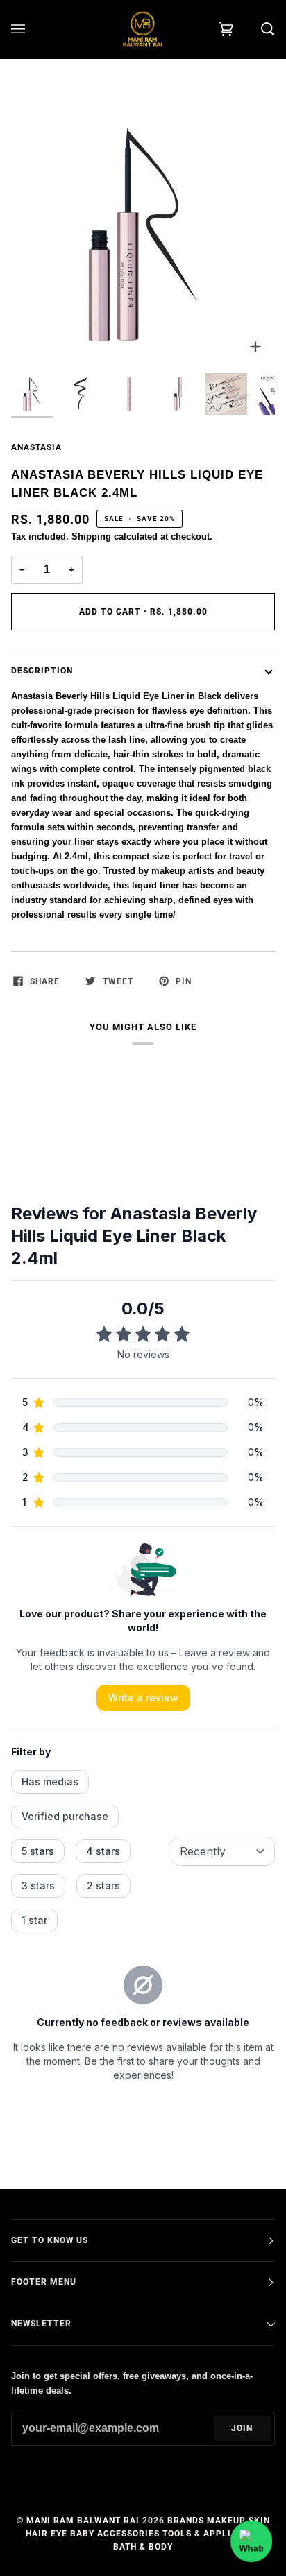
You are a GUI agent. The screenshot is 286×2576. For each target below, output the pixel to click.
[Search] (254, 29)
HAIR (37, 2534)
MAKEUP (226, 2521)
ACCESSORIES (128, 2534)
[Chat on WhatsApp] (251, 2541)
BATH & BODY (143, 2547)
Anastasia (36, 447)
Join (242, 2428)
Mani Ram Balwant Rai (83, 2521)
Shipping (91, 536)
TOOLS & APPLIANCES (212, 2534)
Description (42, 671)
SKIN (259, 2521)
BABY (82, 2534)
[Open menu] (32, 29)
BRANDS (186, 2521)
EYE (59, 2534)
